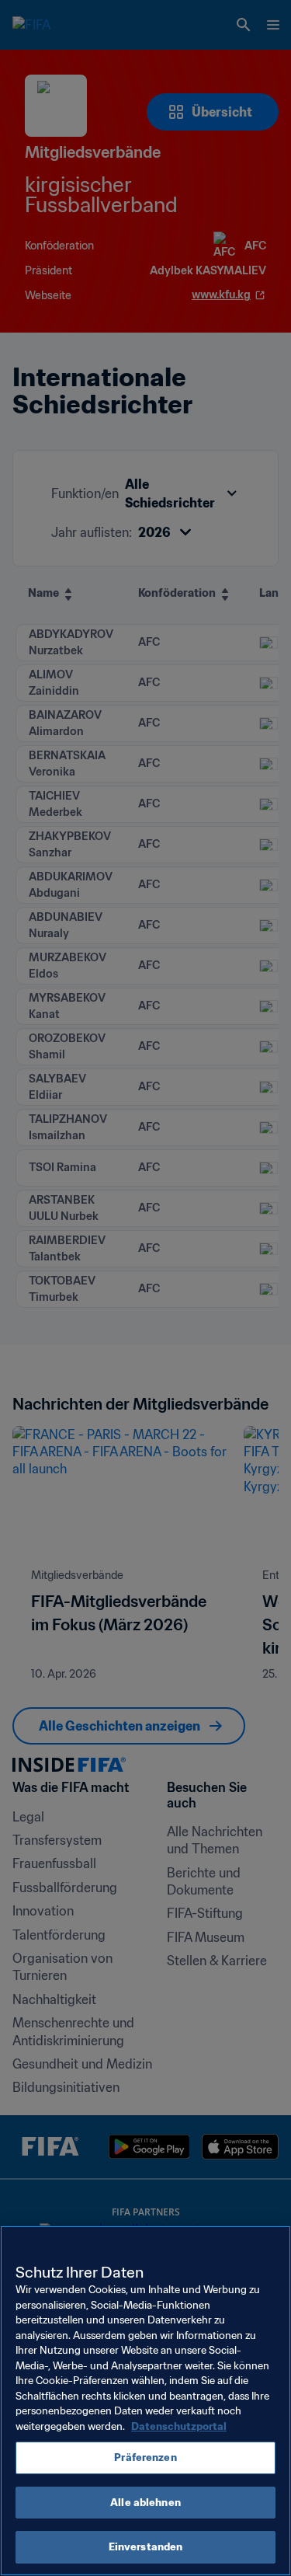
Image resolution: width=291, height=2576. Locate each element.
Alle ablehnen (145, 2503)
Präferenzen (145, 2457)
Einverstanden (146, 2547)
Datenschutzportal (179, 2426)
